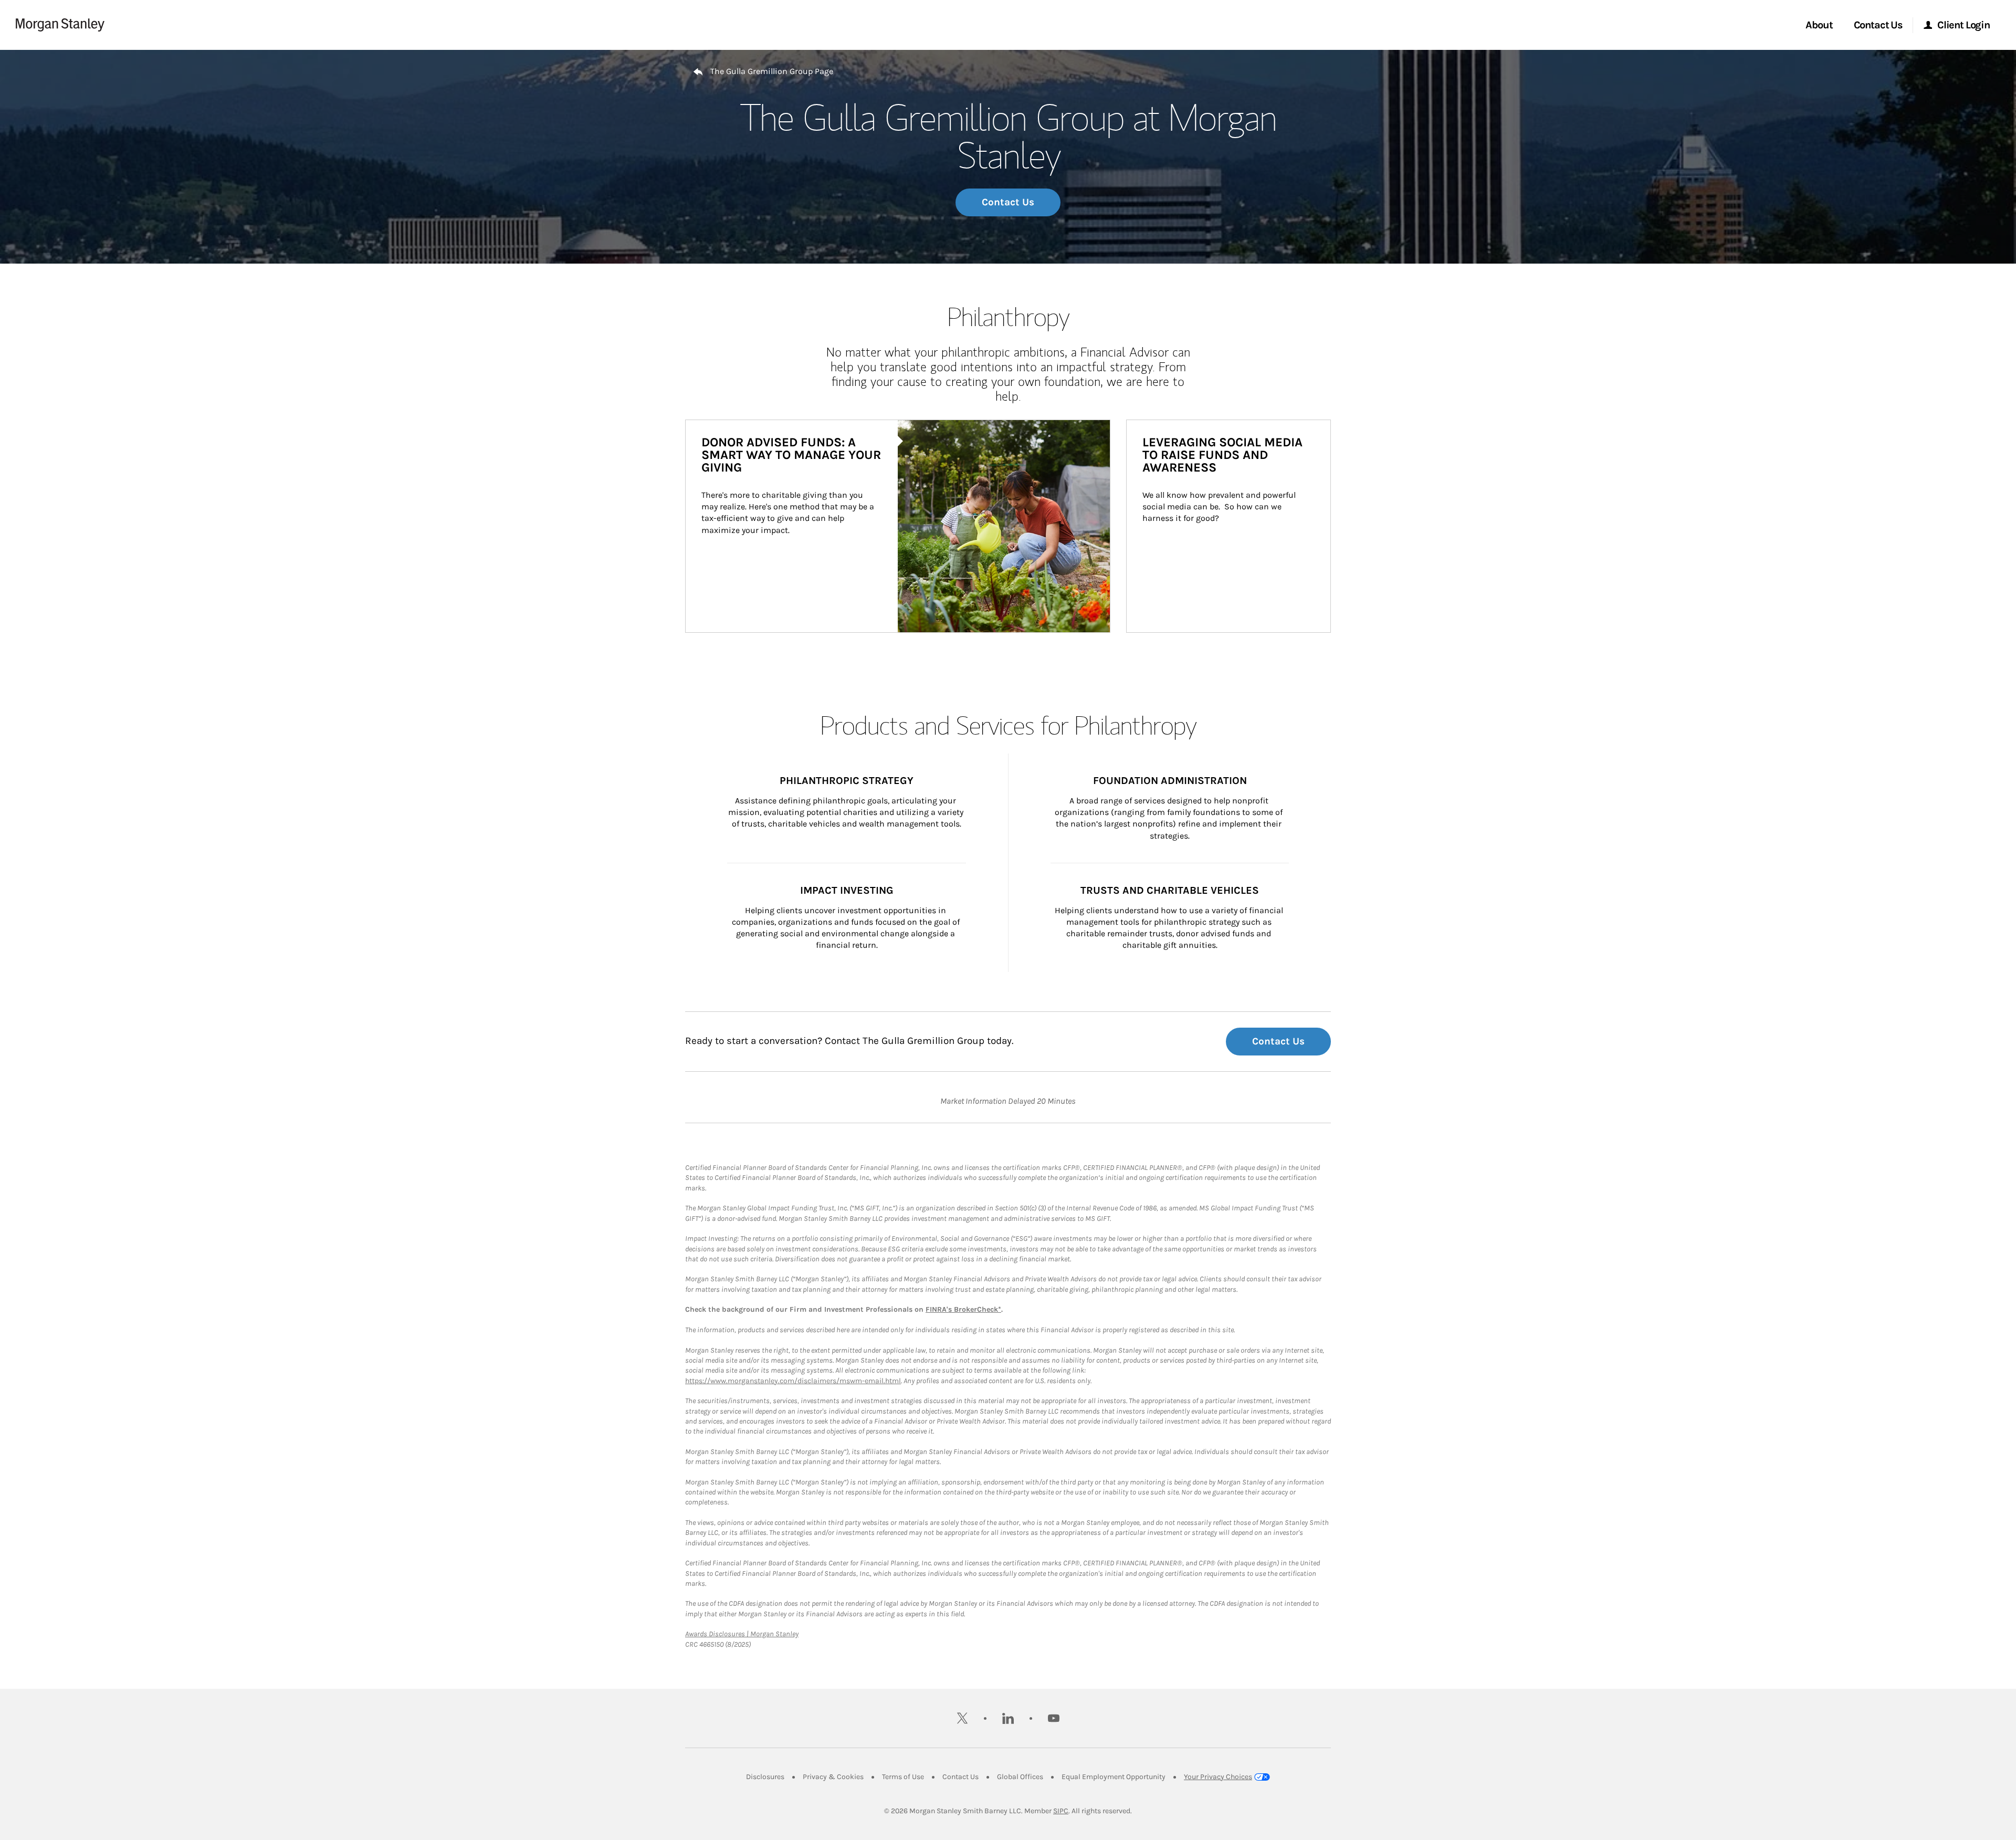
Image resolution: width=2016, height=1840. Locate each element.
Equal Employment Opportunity (1114, 1777)
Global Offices (1020, 1777)
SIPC (1061, 1811)
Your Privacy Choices (1218, 1777)
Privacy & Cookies (833, 1777)
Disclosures (765, 1777)
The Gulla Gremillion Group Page (772, 71)
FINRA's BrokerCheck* (963, 1309)
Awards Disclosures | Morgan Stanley (742, 1634)
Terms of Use (903, 1777)
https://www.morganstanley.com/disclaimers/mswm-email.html (793, 1381)
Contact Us (1008, 202)
